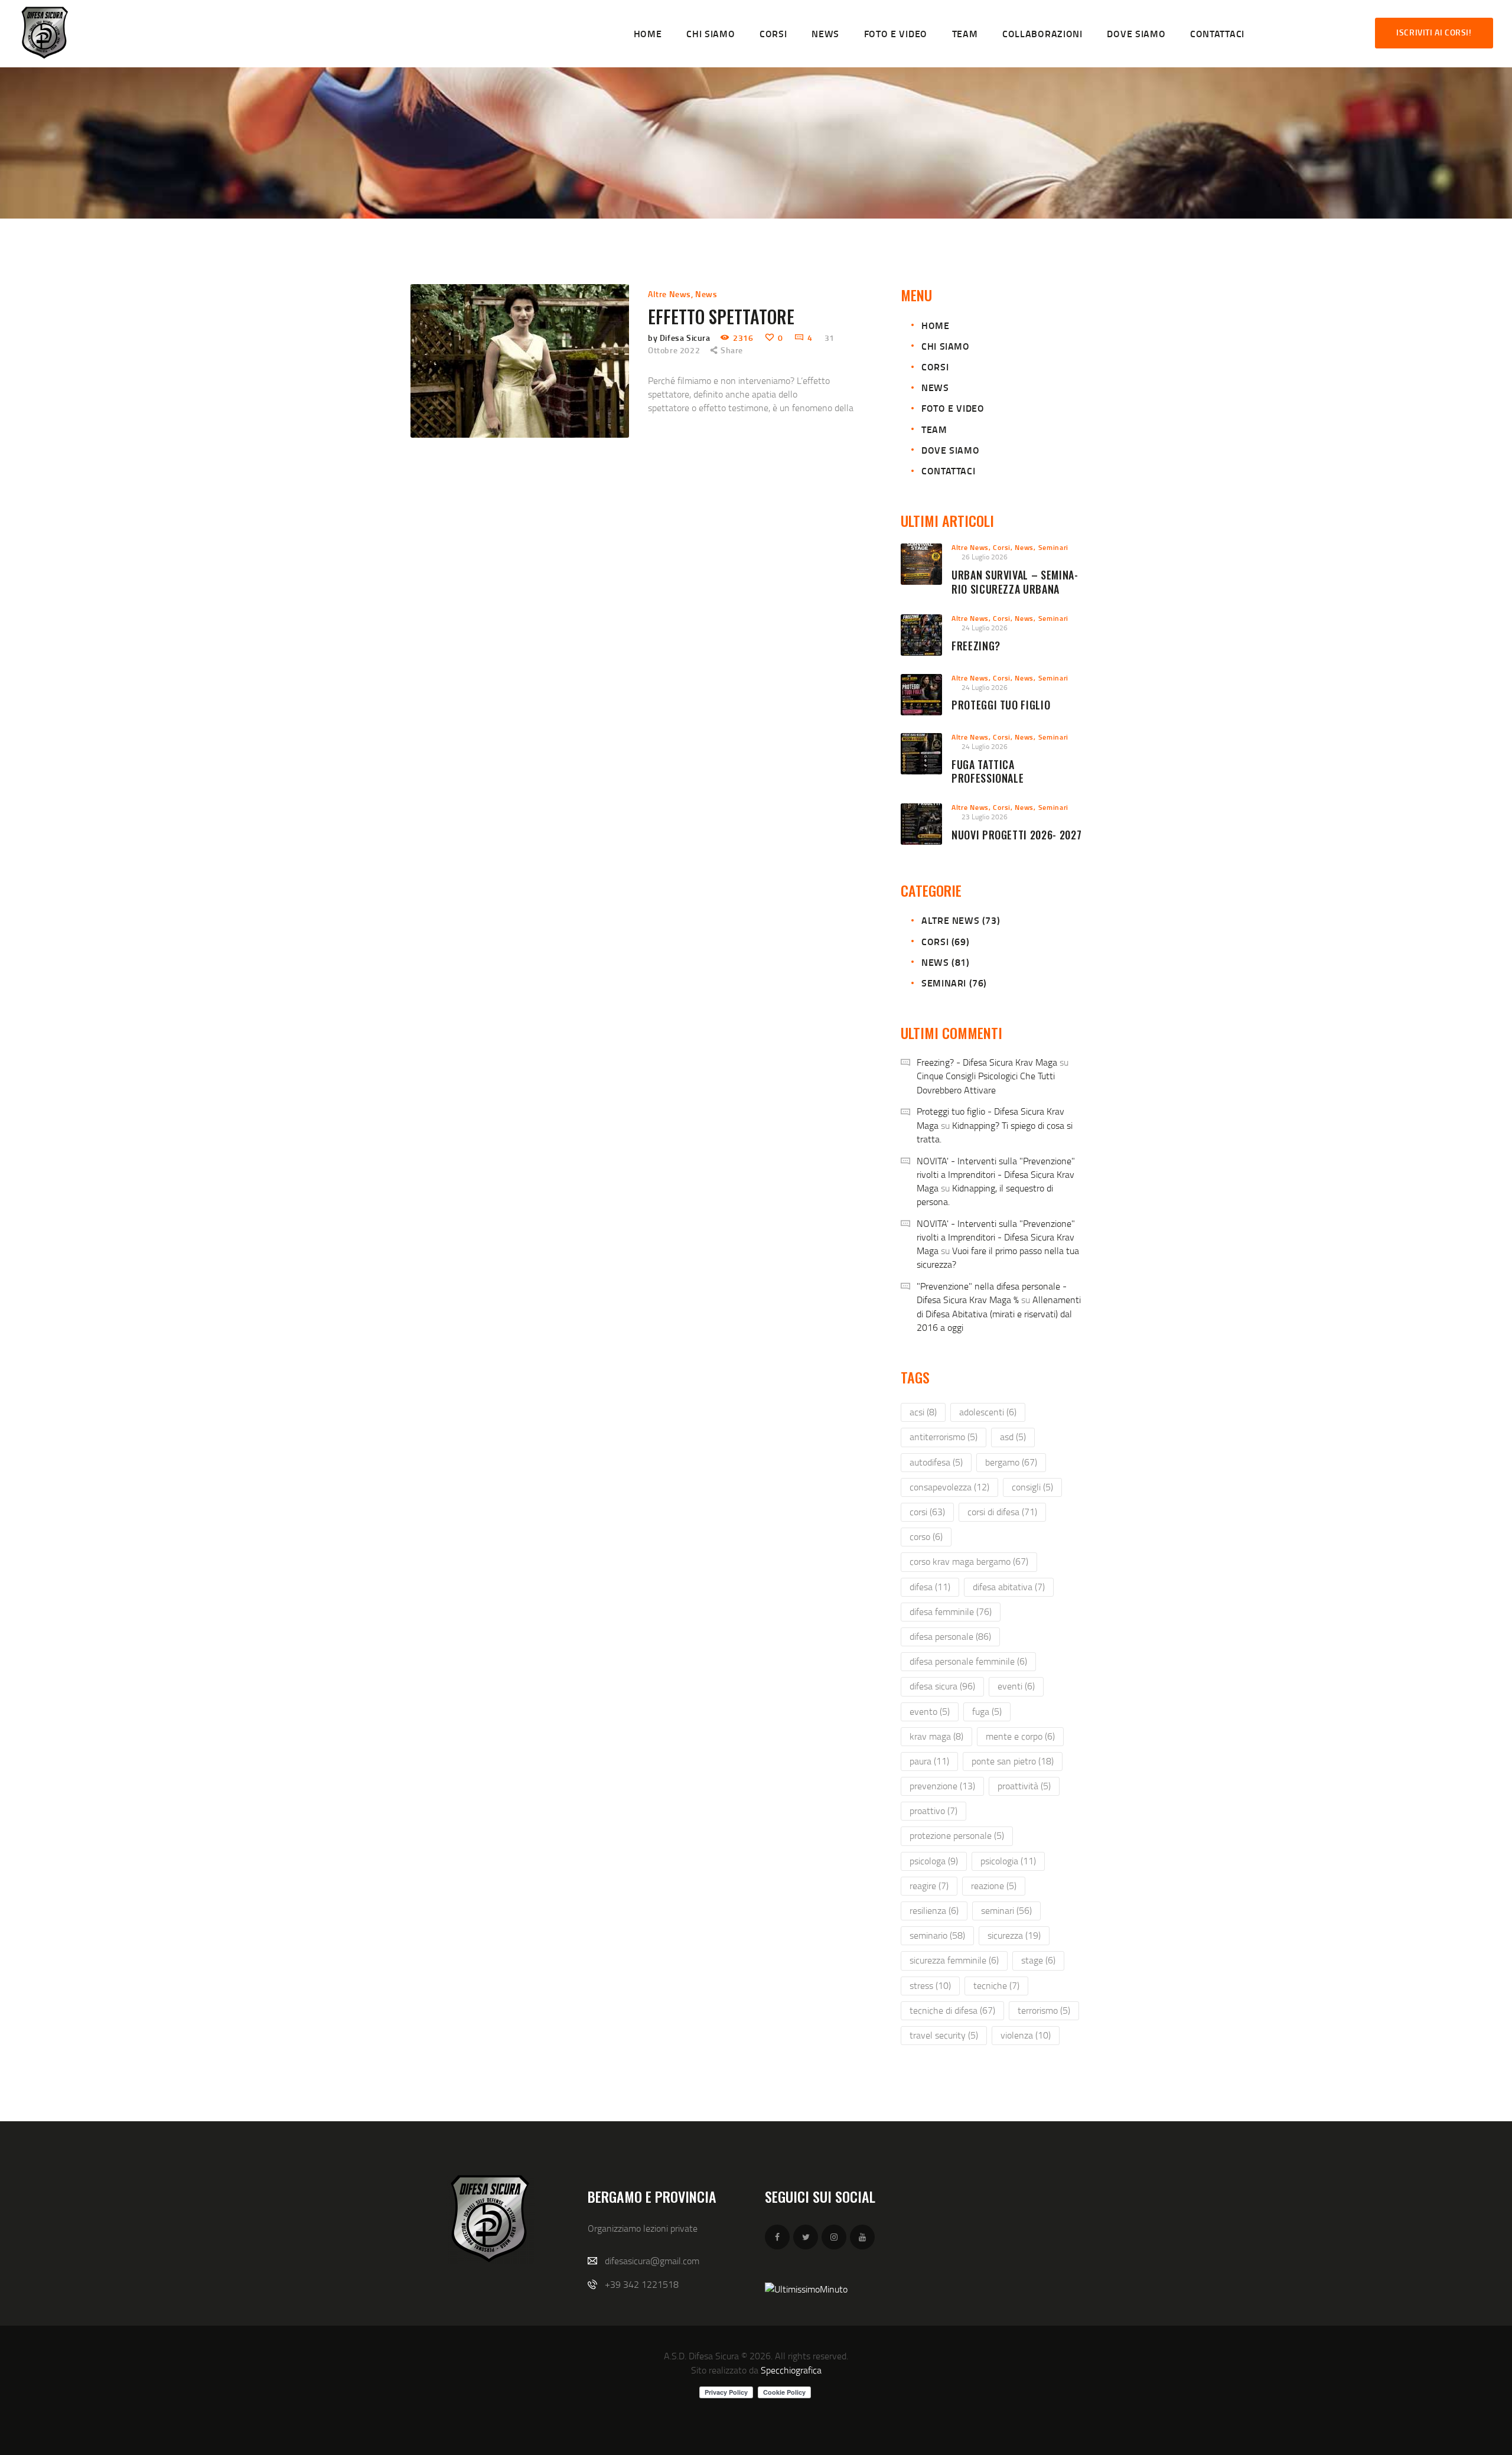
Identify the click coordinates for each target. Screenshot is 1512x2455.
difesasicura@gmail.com (652, 2261)
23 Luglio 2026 (985, 817)
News (706, 294)
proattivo (933, 1811)
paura (929, 1761)
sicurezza (1014, 1935)
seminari (1006, 1910)
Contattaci (948, 471)
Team (934, 429)
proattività (1024, 1786)
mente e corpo (1020, 1736)
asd (1013, 1437)
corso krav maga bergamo (969, 1561)
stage (1038, 1960)
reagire (929, 1886)
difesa (930, 1587)
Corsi (935, 367)
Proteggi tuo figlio (1001, 705)
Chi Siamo (945, 346)
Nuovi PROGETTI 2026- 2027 (1016, 835)
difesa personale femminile (968, 1661)
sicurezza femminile (954, 1960)
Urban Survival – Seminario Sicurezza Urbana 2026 (1015, 589)
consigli (1032, 1487)
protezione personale (957, 1835)
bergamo (1011, 1462)
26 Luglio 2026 (985, 557)
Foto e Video (953, 408)
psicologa (934, 1861)
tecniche (996, 1985)
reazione (994, 1886)
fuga (987, 1711)
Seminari (1054, 547)
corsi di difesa (1002, 1512)
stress (930, 1985)
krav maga (936, 1736)
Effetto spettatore (721, 317)
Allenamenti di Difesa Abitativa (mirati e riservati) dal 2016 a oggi (999, 1313)
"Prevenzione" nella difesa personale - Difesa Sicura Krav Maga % (992, 1293)
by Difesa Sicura (680, 338)
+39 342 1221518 (642, 2284)
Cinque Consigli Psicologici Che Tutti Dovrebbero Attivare (986, 1082)
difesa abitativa (1009, 1587)
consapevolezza (949, 1487)
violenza (1026, 2035)
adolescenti (988, 1412)
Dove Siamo (950, 450)
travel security (944, 2035)
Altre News (669, 294)
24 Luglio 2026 (985, 628)
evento (930, 1711)
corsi (927, 1512)
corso (926, 1536)
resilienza (934, 1910)
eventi (1016, 1686)
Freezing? (976, 646)
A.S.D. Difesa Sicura (701, 2356)
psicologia (1008, 1861)
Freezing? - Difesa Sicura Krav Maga (987, 1062)
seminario (937, 1935)
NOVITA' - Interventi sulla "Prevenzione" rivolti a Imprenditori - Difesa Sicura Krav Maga (996, 1174)
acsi (923, 1412)
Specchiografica (791, 2370)
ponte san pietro (1013, 1761)
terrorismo (1044, 2010)
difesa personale (950, 1636)
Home (935, 325)
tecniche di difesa (952, 2010)
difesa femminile (951, 1611)
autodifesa (936, 1462)
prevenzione (942, 1786)
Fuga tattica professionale (988, 772)
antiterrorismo (944, 1437)
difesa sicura (942, 1686)
